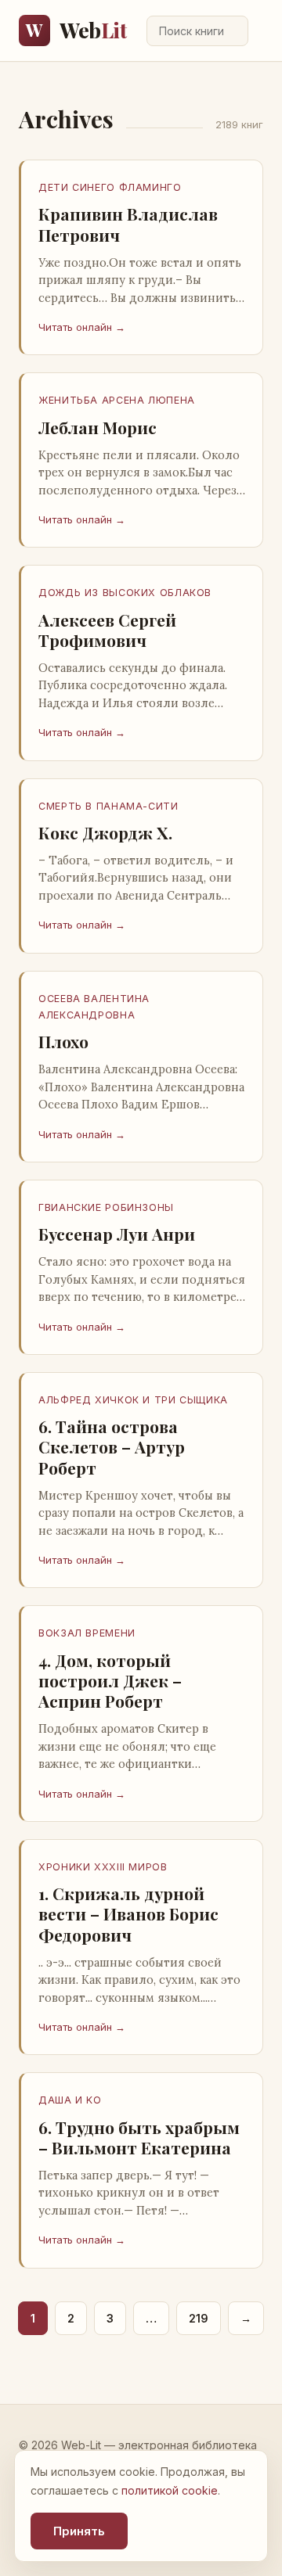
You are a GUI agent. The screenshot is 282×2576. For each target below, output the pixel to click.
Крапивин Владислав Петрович (128, 224)
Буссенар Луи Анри (117, 1234)
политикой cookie (170, 2490)
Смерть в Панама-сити (108, 806)
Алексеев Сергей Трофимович (107, 630)
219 (199, 2318)
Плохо (63, 1041)
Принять (79, 2531)
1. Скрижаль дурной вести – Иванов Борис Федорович (128, 1914)
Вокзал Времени (87, 1633)
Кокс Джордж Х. (105, 832)
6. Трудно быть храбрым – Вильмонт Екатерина (139, 2137)
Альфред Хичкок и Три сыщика (133, 1400)
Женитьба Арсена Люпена (117, 400)
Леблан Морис (98, 427)
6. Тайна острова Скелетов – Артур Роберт (112, 1447)
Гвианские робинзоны (106, 1207)
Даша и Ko (70, 2100)
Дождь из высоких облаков (125, 593)
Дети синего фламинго (110, 187)
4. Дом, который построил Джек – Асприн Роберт (110, 1681)
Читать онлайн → (82, 327)
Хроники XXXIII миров (103, 1867)
